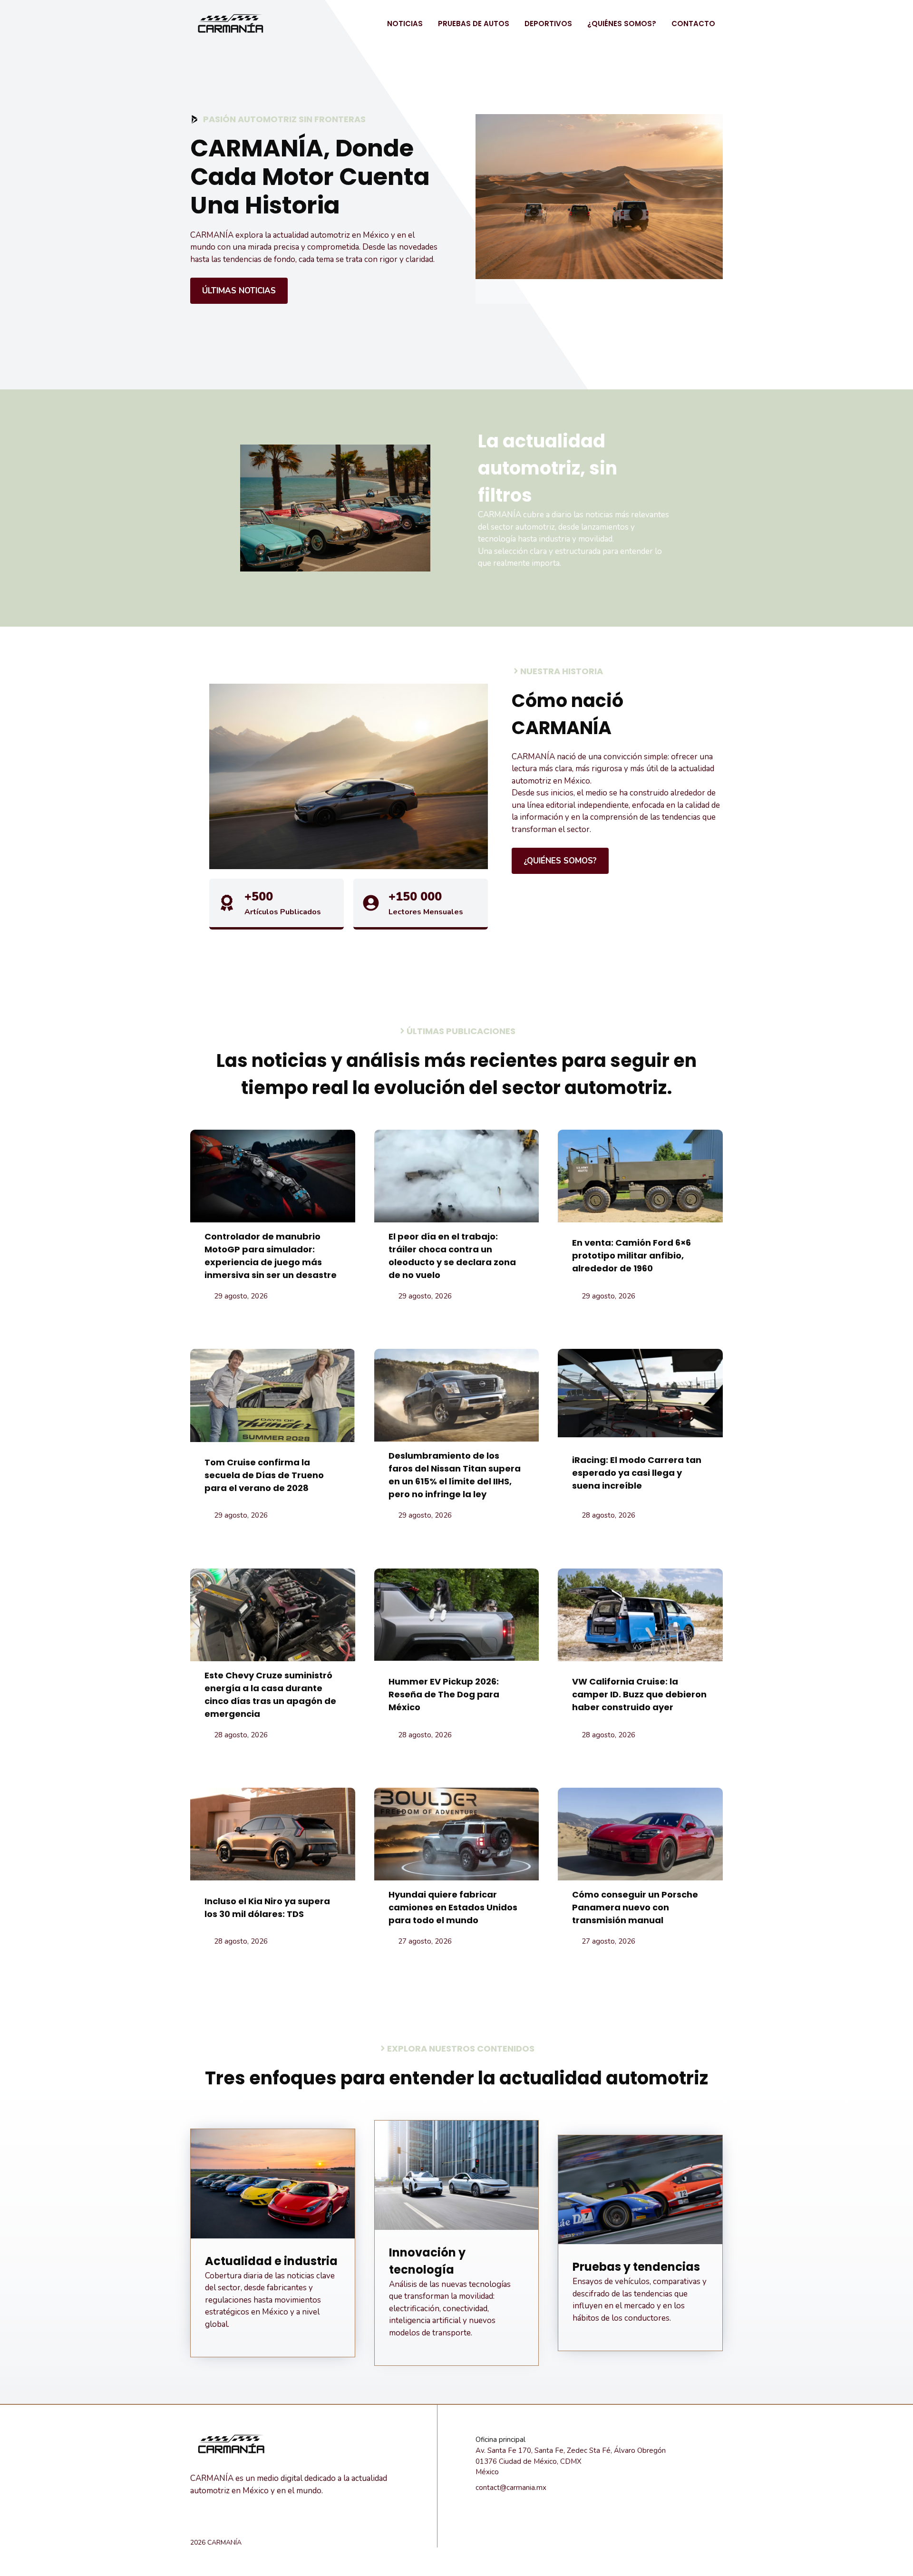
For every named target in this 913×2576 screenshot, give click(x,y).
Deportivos (548, 24)
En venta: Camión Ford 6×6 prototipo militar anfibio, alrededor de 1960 (631, 1255)
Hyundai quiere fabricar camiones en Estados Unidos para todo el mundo (453, 1907)
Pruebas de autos (474, 24)
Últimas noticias (239, 291)
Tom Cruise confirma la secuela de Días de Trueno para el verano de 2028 (264, 1475)
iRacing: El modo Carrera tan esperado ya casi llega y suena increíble (637, 1473)
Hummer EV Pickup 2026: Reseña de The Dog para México (444, 1694)
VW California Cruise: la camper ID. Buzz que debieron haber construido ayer (639, 1694)
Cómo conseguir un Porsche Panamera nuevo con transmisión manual (635, 1907)
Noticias (405, 24)
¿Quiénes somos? (622, 24)
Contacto (693, 24)
